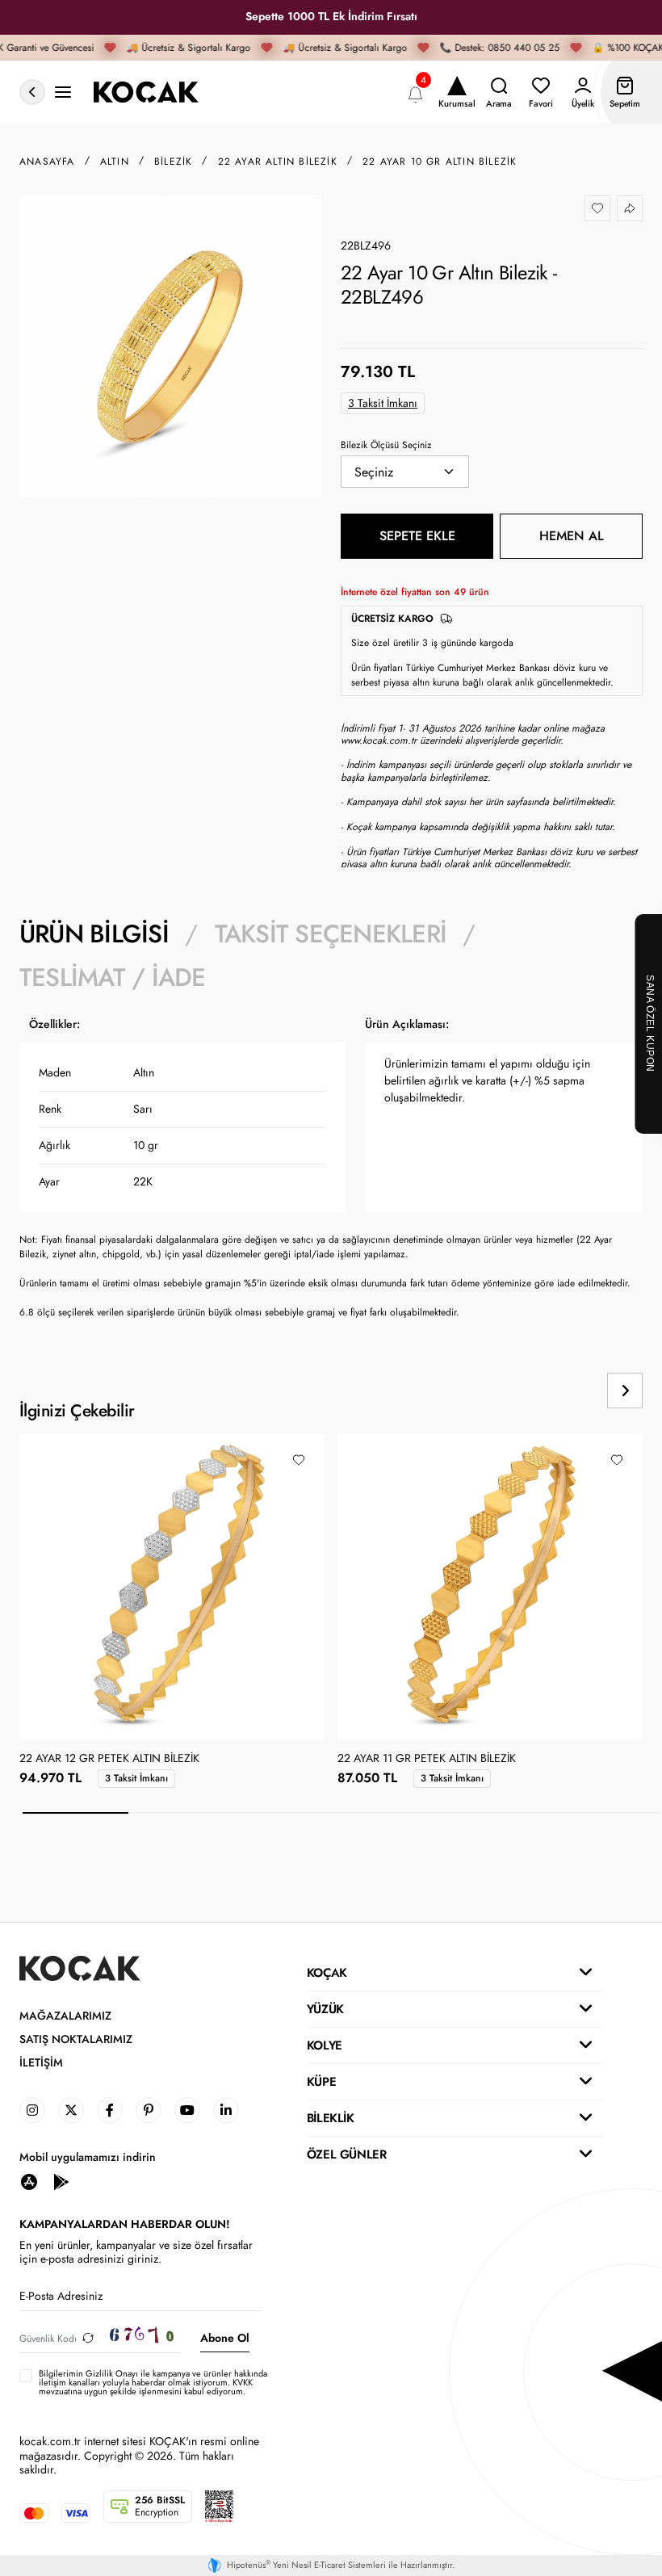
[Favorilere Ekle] (597, 208)
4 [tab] (394, 1813)
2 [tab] (181, 1813)
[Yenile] (88, 2338)
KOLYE (325, 2045)
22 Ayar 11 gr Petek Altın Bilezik (427, 1759)
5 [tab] (499, 1813)
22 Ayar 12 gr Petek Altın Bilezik (109, 1759)
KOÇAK (327, 1973)
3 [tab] (288, 1813)
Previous (570, 1391)
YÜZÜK (325, 2009)
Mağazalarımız (65, 2016)
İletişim (41, 2063)
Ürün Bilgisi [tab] (94, 934)
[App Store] (29, 2182)
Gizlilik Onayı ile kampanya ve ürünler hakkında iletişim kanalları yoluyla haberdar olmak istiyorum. (153, 2378)
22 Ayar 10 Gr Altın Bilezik (440, 162)
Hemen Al (572, 536)
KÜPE (321, 2082)
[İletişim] (63, 92)
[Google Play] (61, 2182)
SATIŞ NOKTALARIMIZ (76, 2039)
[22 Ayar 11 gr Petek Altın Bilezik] (490, 1587)
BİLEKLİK (331, 2118)
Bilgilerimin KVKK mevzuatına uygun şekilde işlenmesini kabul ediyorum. (153, 2383)
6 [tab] (606, 1813)
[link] (32, 2110)
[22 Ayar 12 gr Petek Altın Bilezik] (172, 1587)
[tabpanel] (331, 1174)
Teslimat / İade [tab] (112, 978)
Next (625, 1391)
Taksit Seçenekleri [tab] (331, 934)
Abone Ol (225, 2338)
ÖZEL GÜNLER (347, 2154)
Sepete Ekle (417, 536)
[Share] (630, 208)
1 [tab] (75, 1813)
